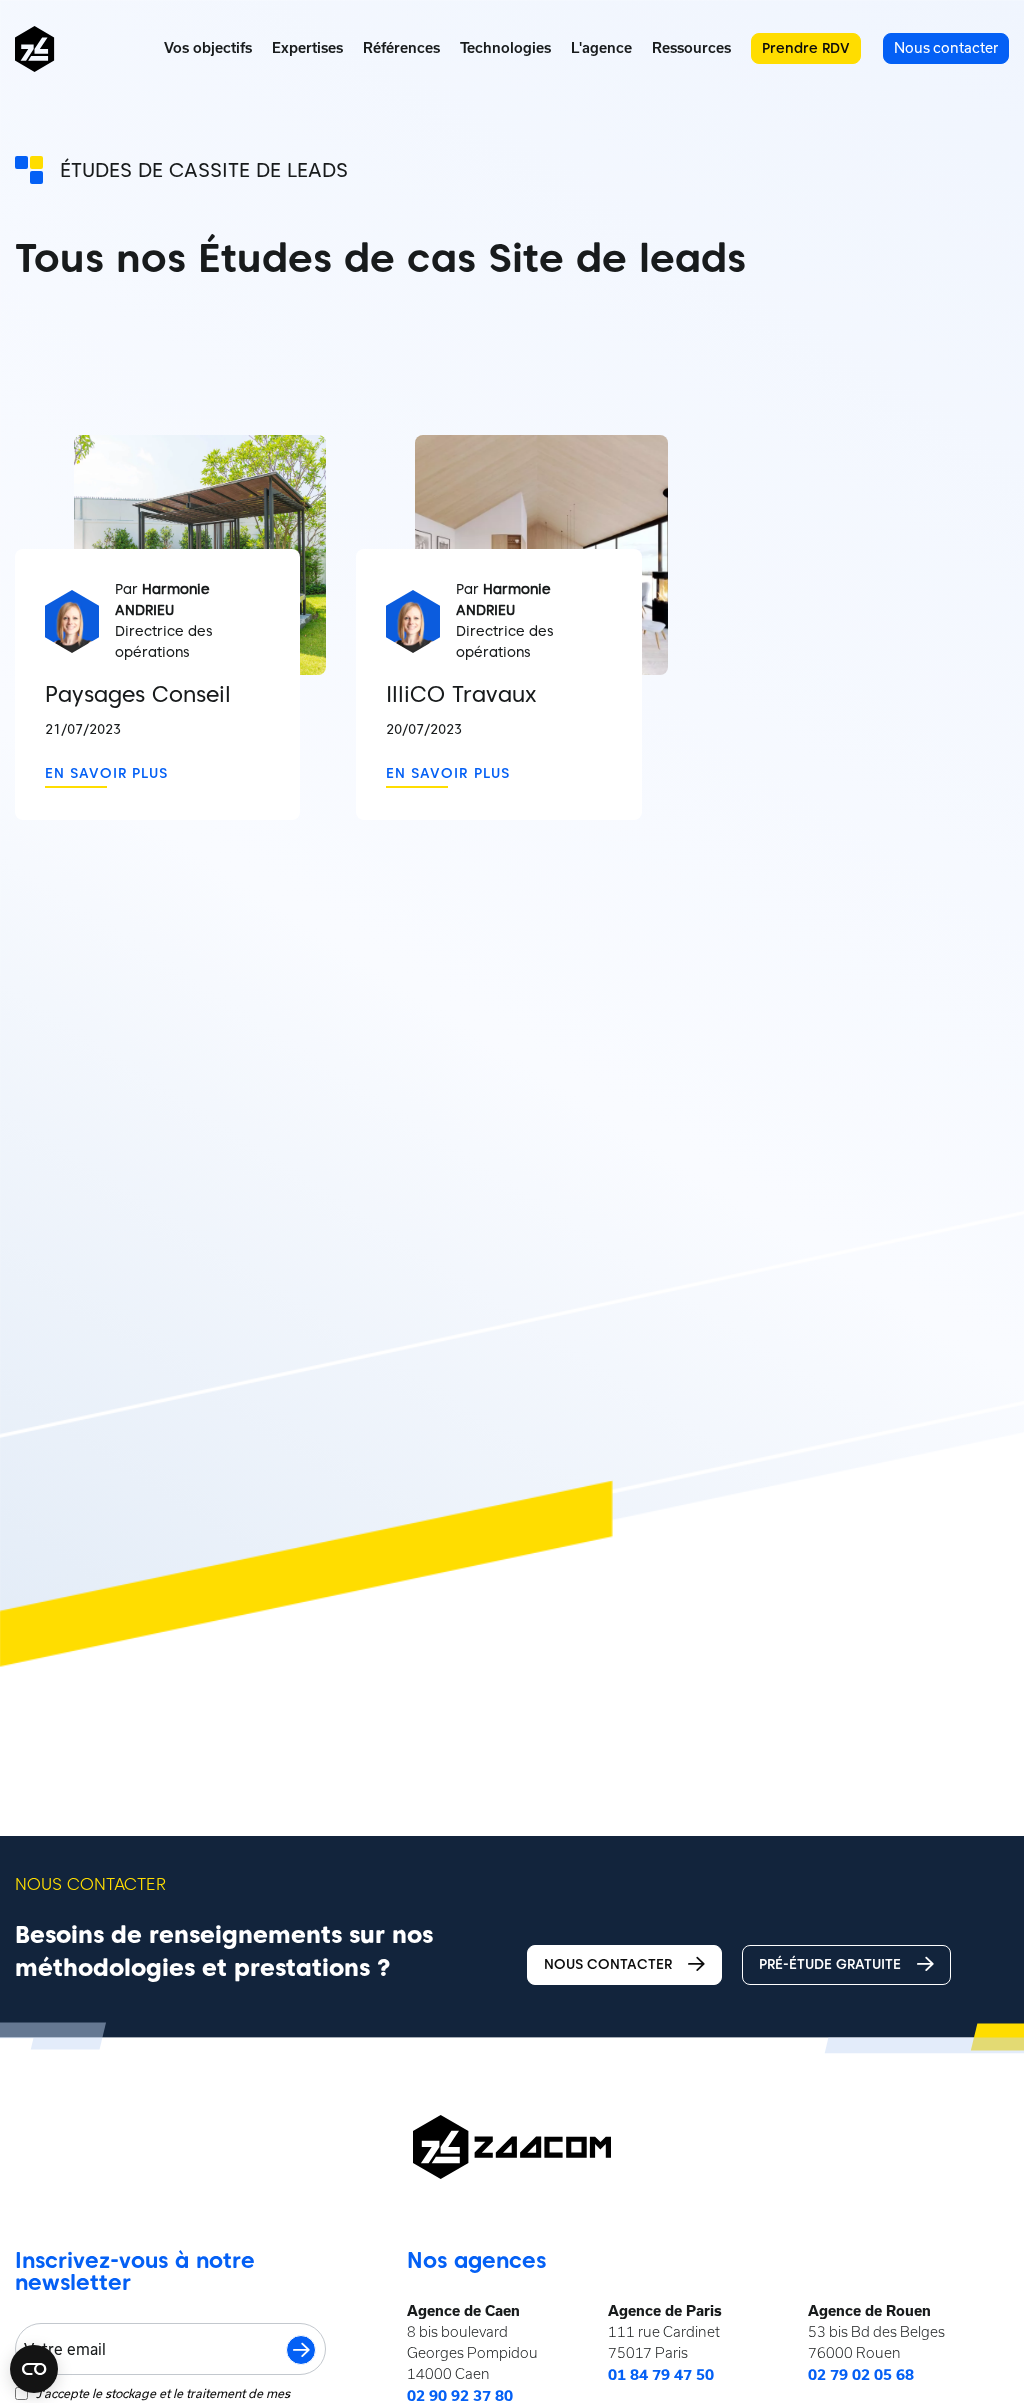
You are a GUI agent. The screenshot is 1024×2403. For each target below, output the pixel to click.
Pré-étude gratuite (830, 1964)
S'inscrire (301, 2350)
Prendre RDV (806, 48)
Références (401, 48)
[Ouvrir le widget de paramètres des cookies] (34, 2369)
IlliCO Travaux (461, 694)
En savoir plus (106, 773)
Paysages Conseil (138, 694)
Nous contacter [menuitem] (946, 47)
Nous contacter (608, 1964)
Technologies (505, 48)
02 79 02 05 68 (861, 2375)
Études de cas (135, 170)
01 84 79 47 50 (661, 2375)
